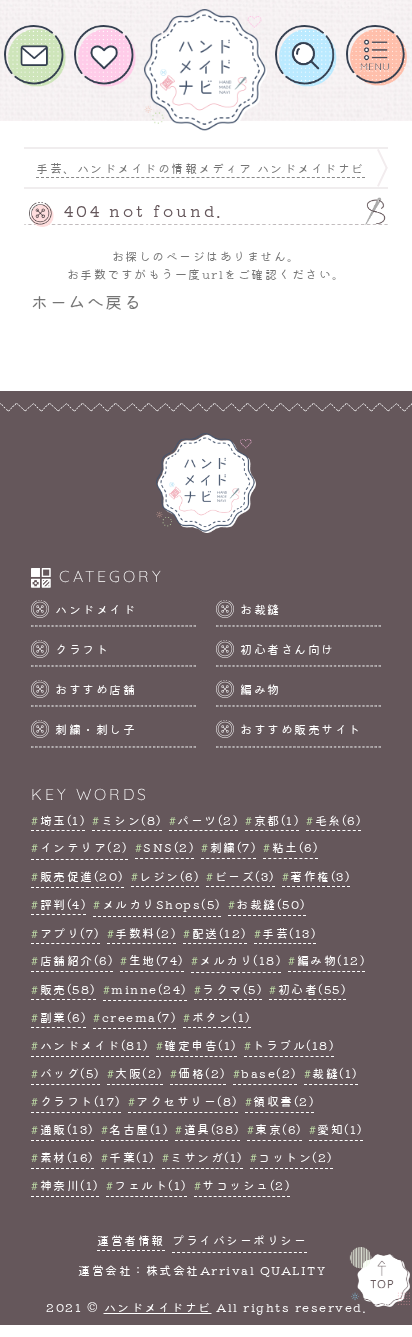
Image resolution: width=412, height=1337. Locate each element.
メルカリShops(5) (161, 904)
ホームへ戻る (86, 301)
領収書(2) (283, 1101)
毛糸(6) (338, 820)
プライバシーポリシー (239, 1240)
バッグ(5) (70, 1073)
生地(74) (156, 960)
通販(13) (67, 1129)
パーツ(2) (207, 820)
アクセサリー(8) (187, 1101)
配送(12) (219, 933)
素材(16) (67, 1157)
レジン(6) (169, 876)
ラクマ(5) (232, 989)
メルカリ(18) (240, 960)
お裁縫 (260, 609)
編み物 (260, 689)
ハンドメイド (95, 609)
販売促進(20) (82, 876)
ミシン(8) (131, 820)
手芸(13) (289, 933)
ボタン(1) (221, 1017)
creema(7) (139, 1017)
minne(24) (149, 989)
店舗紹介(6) (76, 960)
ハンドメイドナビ (158, 1307)
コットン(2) (295, 1157)
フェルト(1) (150, 1185)
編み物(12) (331, 960)
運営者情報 (131, 1240)
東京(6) (278, 1129)
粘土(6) (295, 847)
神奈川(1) (69, 1185)
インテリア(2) (84, 847)
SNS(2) (168, 847)
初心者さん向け (287, 649)
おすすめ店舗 (95, 689)
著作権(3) (320, 876)
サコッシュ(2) (246, 1185)
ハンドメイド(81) (94, 1045)
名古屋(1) (138, 1129)
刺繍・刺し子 (95, 729)
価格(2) (202, 1073)
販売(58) (68, 989)
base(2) (269, 1073)
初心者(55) (312, 989)
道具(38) (212, 1129)
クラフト (82, 649)
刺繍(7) (233, 847)
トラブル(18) (293, 1045)
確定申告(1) (200, 1045)
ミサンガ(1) (206, 1157)
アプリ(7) (70, 933)
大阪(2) (139, 1073)
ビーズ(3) (245, 876)
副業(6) (63, 1017)
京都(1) (276, 820)
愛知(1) (340, 1129)
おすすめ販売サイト (301, 729)
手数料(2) (145, 933)
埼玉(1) (62, 820)
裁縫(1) (335, 1073)
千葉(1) (132, 1157)
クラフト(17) (80, 1101)
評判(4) (63, 904)
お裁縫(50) (271, 904)
